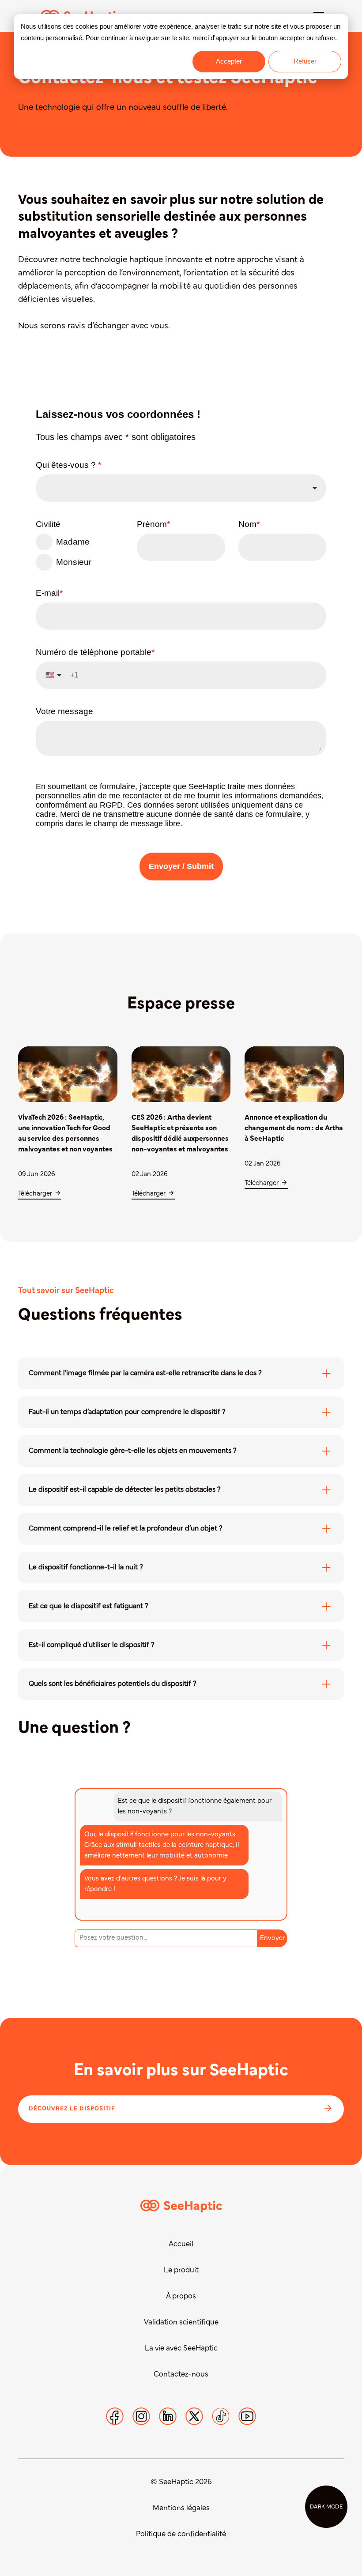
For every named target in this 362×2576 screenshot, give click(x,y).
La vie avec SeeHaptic (181, 2349)
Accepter (229, 61)
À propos (181, 2297)
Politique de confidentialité (181, 2535)
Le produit (181, 2271)
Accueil (181, 2245)
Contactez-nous (181, 2375)
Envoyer (272, 1938)
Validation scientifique (181, 2323)
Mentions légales (181, 2508)
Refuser (305, 61)
